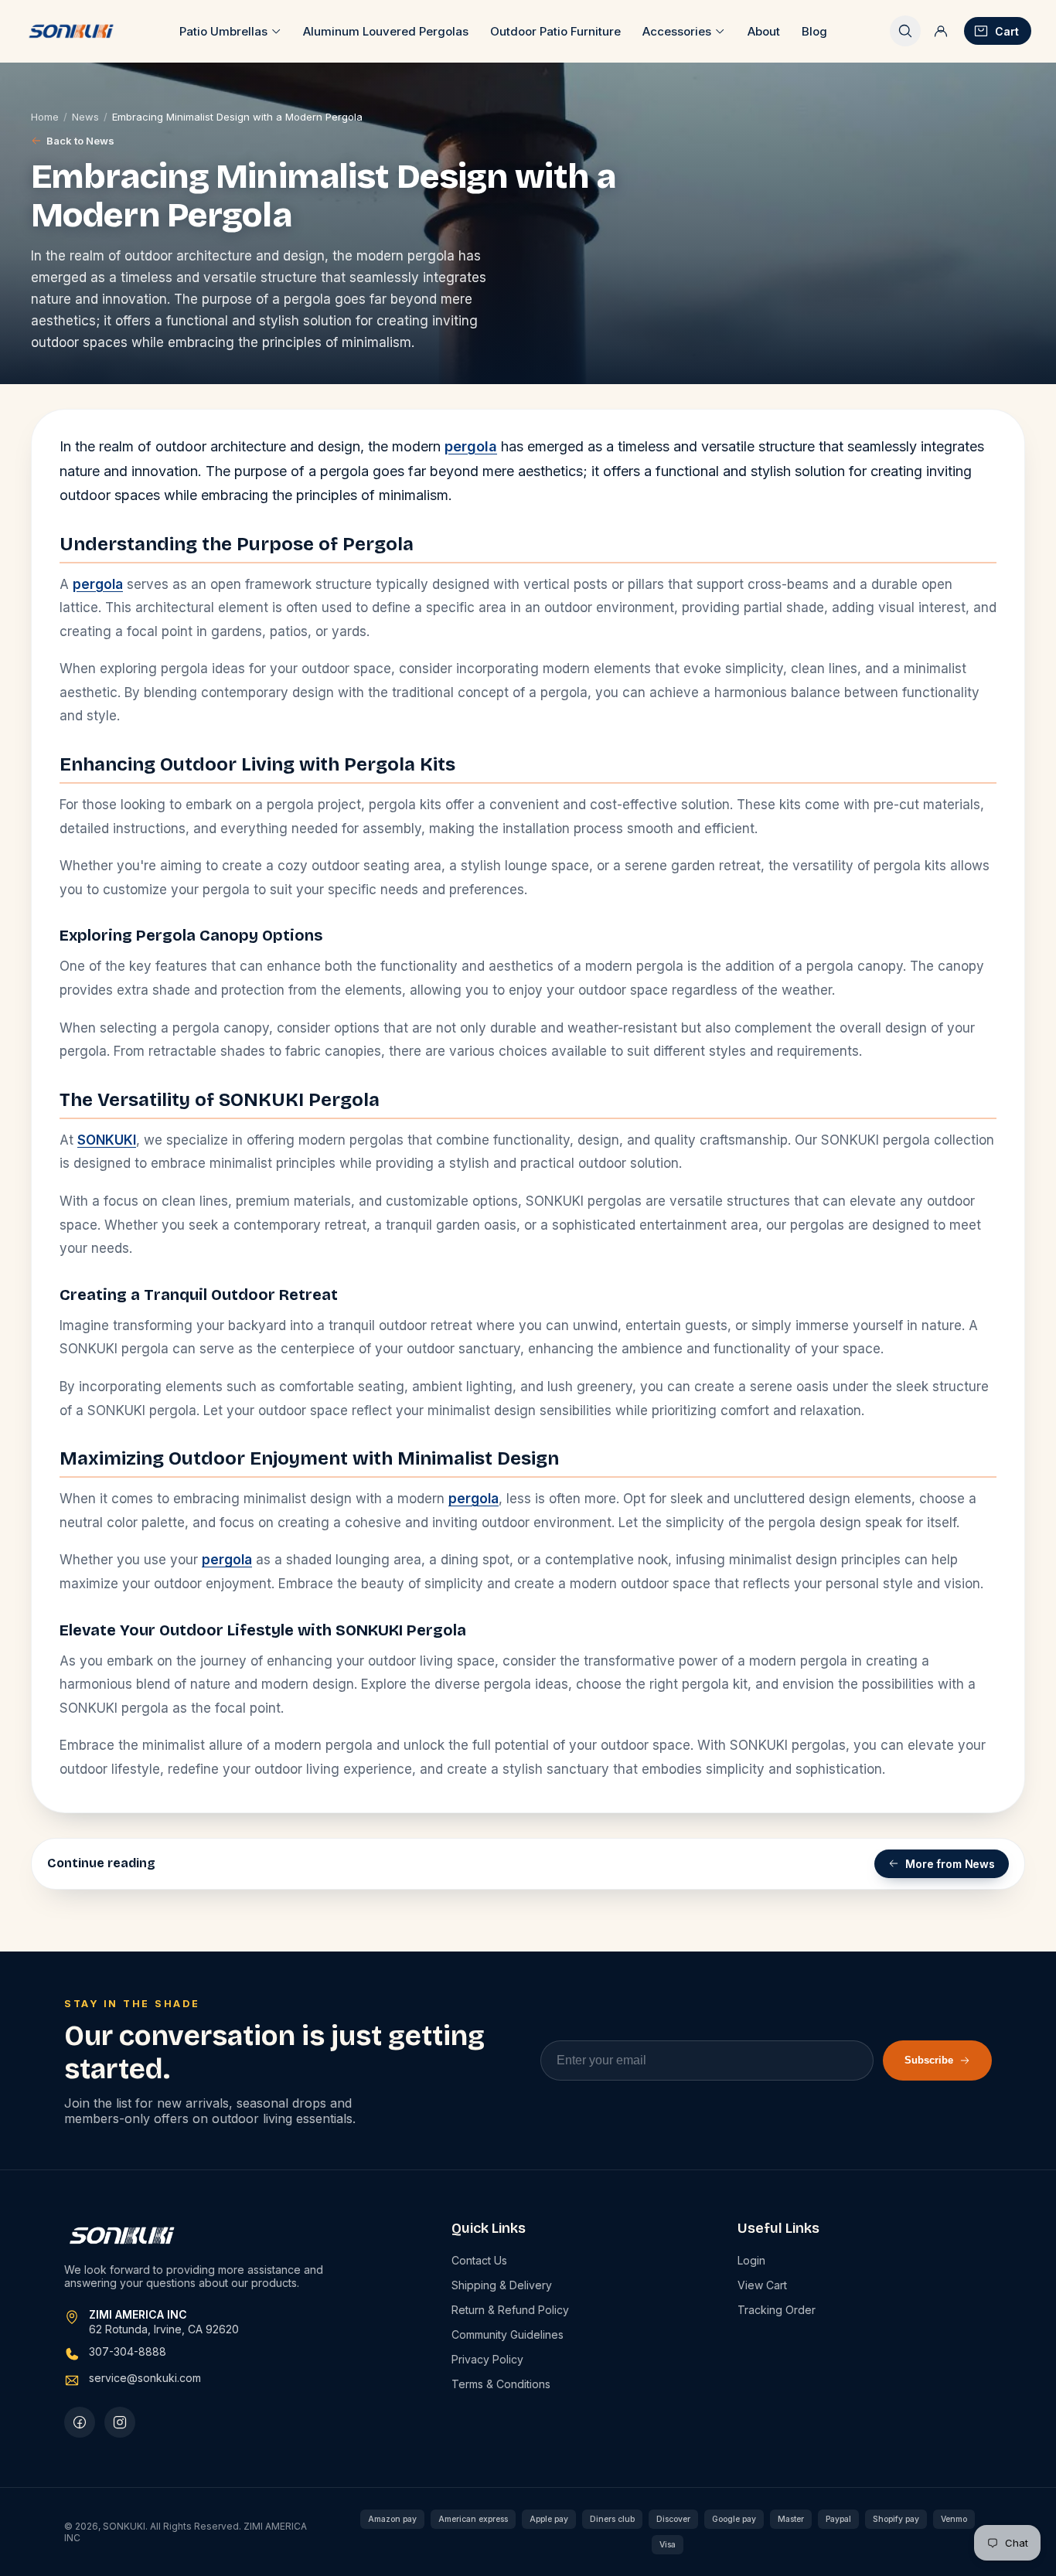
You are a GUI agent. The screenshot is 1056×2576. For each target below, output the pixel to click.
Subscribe (929, 2060)
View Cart (762, 2285)
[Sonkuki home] (71, 31)
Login (751, 2260)
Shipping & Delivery (502, 2285)
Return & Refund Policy (510, 2310)
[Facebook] (80, 2422)
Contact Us (479, 2260)
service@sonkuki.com (145, 2378)
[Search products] (905, 31)
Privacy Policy (487, 2359)
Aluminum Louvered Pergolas (386, 31)
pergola (471, 446)
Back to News (80, 141)
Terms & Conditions (501, 2384)
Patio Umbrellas (223, 31)
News (85, 117)
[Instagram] (120, 2422)
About (764, 31)
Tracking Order (777, 2310)
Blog (814, 31)
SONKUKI (107, 1140)
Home (45, 117)
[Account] (941, 31)
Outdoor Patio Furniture (555, 31)
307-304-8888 (128, 2351)
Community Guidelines (508, 2334)
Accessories (677, 31)
